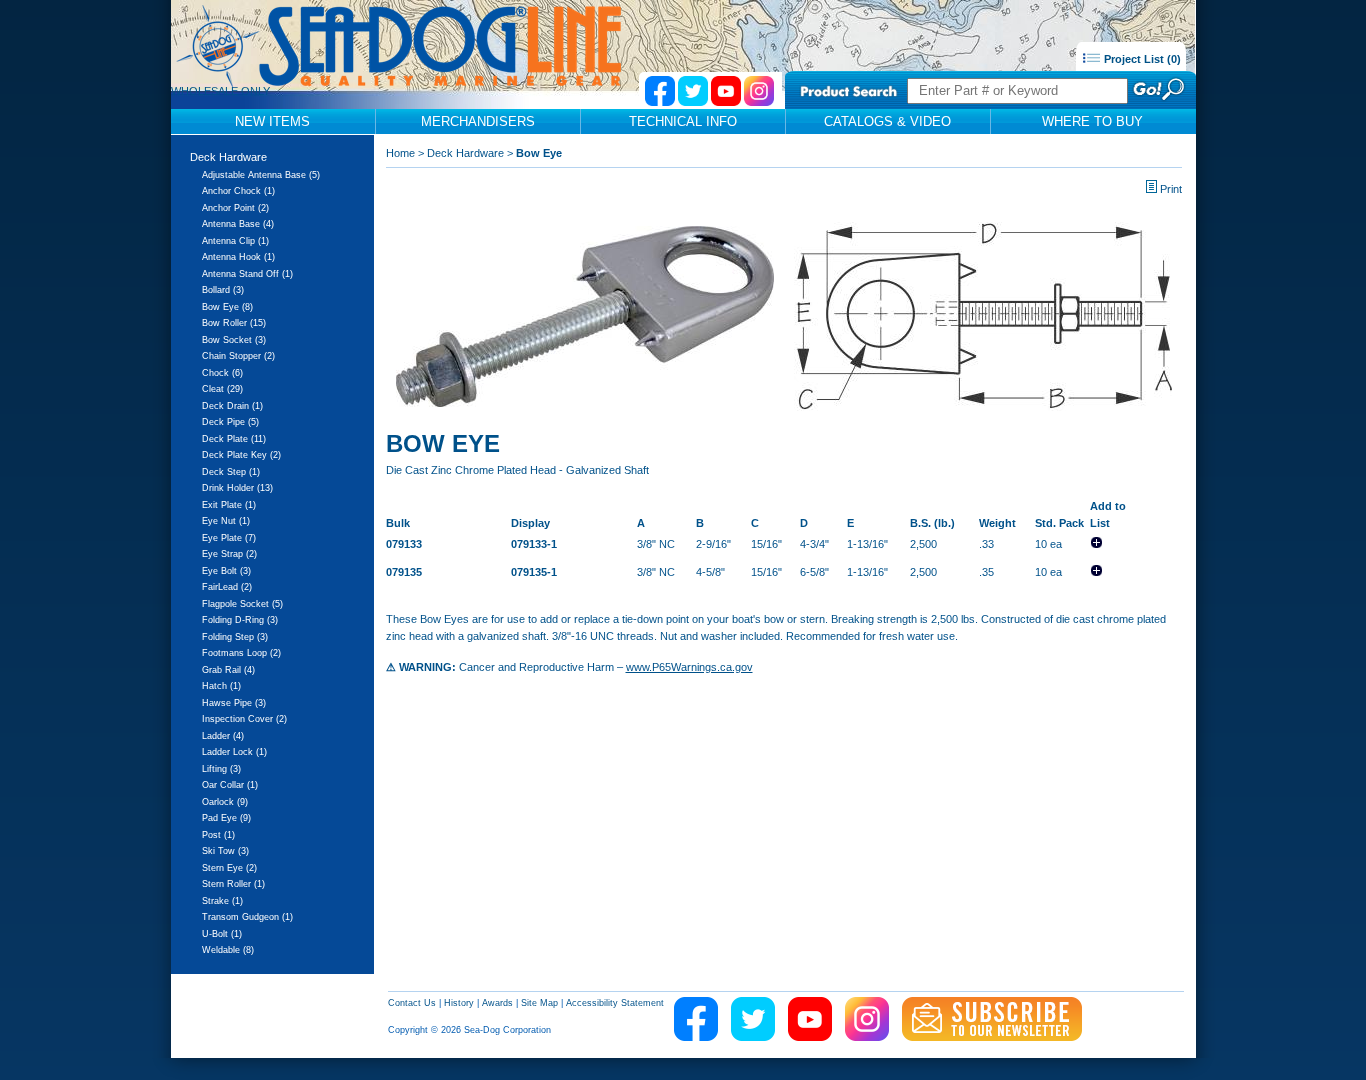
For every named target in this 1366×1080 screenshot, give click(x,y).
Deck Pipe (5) (230, 422)
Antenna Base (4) (238, 224)
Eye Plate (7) (229, 538)
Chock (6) (222, 373)
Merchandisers (478, 121)
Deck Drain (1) (232, 406)
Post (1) (218, 835)
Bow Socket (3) (234, 340)
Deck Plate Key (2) (241, 455)
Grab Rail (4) (228, 670)
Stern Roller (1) (233, 884)
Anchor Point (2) (235, 208)
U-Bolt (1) (222, 934)
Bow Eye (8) (227, 307)
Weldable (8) (228, 950)
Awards (497, 1003)
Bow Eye (539, 153)
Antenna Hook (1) (238, 257)
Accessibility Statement (615, 1003)
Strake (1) (222, 901)
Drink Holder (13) (237, 488)
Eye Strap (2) (229, 554)
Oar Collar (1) (230, 785)
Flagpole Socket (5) (242, 604)
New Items (272, 121)
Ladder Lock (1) (234, 752)
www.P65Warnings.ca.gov (689, 667)
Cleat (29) (222, 389)
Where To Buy (1092, 121)
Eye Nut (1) (226, 521)
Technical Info (683, 121)
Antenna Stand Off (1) (247, 274)
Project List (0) (1141, 59)
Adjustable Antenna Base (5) (261, 175)
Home (400, 153)
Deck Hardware (228, 157)
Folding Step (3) (235, 637)
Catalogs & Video (887, 121)
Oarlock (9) (225, 802)
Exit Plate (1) (229, 505)
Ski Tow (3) (225, 851)
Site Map (539, 1003)
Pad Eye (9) (226, 818)
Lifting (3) (221, 769)
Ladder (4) (223, 736)
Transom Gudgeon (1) (247, 917)
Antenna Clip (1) (235, 241)
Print (1171, 189)
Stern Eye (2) (229, 868)
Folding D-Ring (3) (240, 620)
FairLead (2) (227, 587)
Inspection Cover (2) (244, 719)
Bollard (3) (223, 290)
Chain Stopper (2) (238, 356)
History (459, 1003)
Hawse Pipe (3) (234, 703)
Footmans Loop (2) (241, 653)
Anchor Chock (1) (238, 191)
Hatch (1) (221, 686)
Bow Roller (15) (234, 323)
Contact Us (412, 1003)
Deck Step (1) (231, 472)
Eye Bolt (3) (226, 571)
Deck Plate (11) (234, 439)
